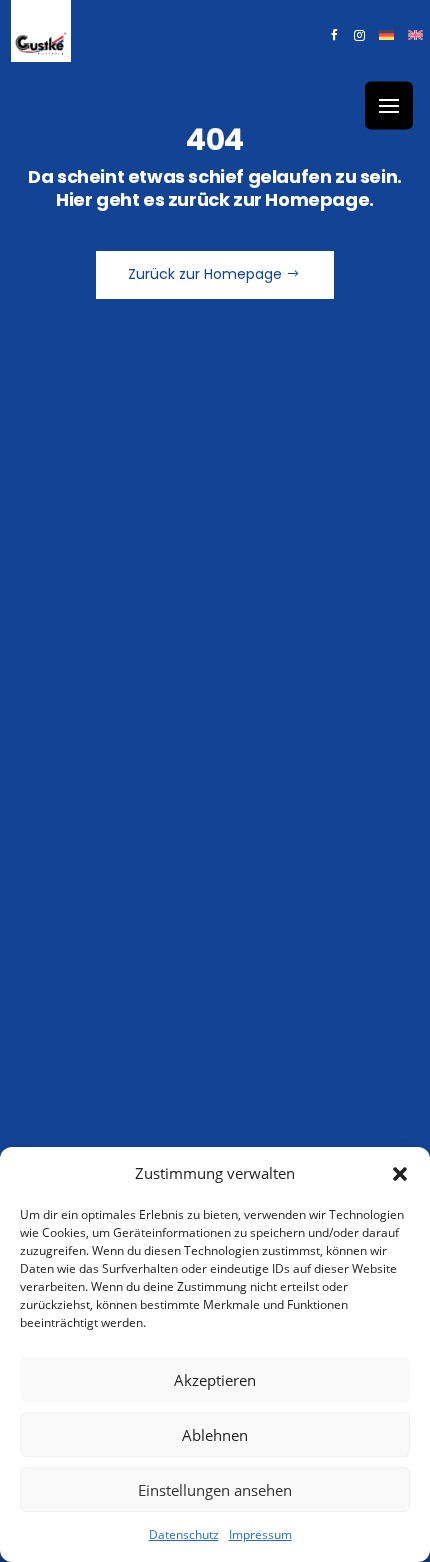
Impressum (260, 1534)
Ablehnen (215, 1435)
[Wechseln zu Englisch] (415, 39)
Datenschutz (184, 1534)
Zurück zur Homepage (205, 274)
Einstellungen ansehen (215, 1490)
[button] (400, 1174)
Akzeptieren (215, 1380)
